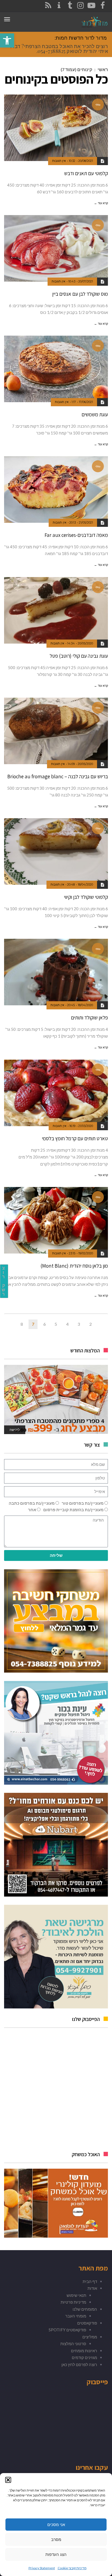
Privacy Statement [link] (42, 2568)
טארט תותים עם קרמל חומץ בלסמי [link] (75, 1138)
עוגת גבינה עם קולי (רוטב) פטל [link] (79, 656)
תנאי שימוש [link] (76, 2295)
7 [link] (33, 1324)
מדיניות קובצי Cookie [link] (72, 2568)
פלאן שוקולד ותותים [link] (89, 1018)
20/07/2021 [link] (86, 281)
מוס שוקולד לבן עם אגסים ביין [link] (80, 294)
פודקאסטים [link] (87, 2323)
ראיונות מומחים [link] (84, 2351)
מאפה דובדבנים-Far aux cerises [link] (76, 535)
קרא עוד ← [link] (101, 203)
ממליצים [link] (90, 2337)
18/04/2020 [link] (85, 884)
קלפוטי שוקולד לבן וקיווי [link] (86, 897)
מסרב (56, 2539)
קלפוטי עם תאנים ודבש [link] (86, 173)
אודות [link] (92, 2288)
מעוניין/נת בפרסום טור (83, 1503)
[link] (7, 40)
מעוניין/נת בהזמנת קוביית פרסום (73, 1510)
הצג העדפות (56, 2554)
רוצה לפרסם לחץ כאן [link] (79, 2364)
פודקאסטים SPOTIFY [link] (67, 2330)
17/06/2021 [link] (86, 402)
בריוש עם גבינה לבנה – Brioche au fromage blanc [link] (58, 776)
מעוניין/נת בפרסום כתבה (32, 1503)
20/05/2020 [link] (85, 643)
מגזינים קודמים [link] (84, 2357)
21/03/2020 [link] (86, 1126)
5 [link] (56, 1324)
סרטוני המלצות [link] (73, 2344)
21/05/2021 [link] (86, 522)
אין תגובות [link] (59, 161)
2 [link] (90, 1324)
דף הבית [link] (90, 2281)
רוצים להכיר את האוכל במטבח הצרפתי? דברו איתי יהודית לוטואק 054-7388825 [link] (59, 49)
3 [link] (79, 1324)
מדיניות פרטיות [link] (73, 2302)
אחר (32, 1510)
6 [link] (44, 1324)
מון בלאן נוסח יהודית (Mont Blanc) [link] (74, 1266)
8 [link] (22, 1324)
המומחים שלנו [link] (85, 2309)
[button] (8, 2480)
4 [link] (67, 1324)
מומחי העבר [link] (76, 2316)
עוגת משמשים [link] (95, 414)
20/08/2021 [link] (86, 161)
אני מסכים (56, 2525)
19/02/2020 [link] (86, 1253)
